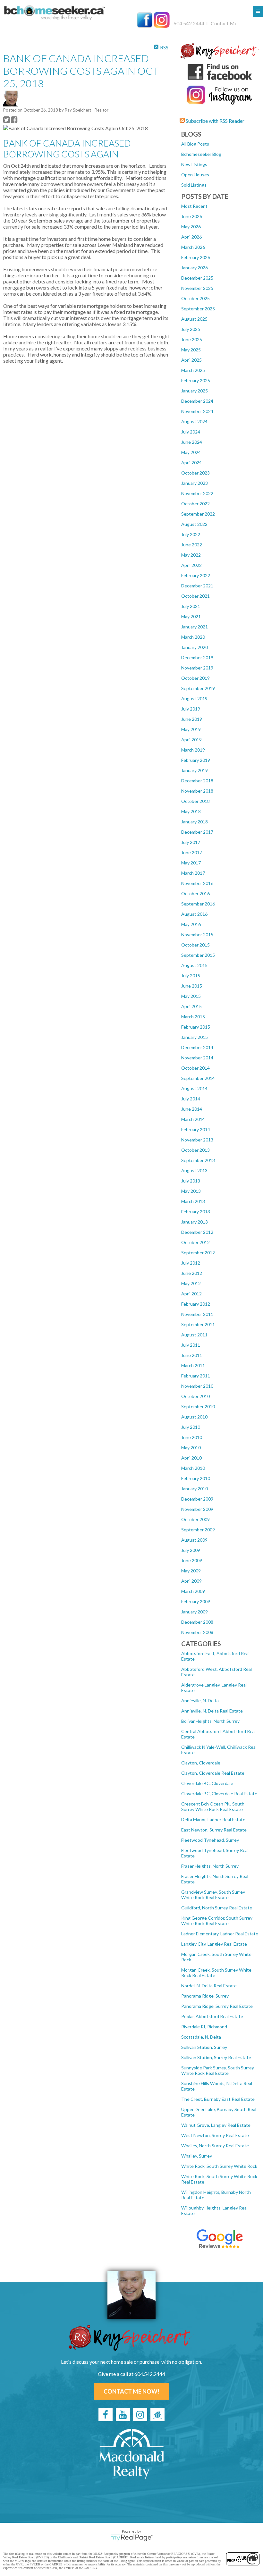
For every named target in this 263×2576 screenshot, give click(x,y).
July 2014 (191, 1099)
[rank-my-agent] (157, 2414)
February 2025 (196, 380)
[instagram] (140, 2414)
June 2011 (192, 1355)
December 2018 (197, 781)
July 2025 (191, 329)
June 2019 (192, 719)
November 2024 (197, 411)
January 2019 (195, 770)
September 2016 (198, 904)
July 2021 (191, 606)
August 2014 (194, 1088)
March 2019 (193, 750)
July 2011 (191, 1345)
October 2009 (195, 1519)
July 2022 (191, 534)
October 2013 (195, 1150)
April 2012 (191, 1294)
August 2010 (194, 1417)
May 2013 (191, 1191)
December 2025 (197, 278)
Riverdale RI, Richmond (204, 2027)
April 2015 (191, 1006)
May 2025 (191, 350)
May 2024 (191, 452)
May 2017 (191, 863)
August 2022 (194, 524)
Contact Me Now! (131, 2391)
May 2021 (191, 616)
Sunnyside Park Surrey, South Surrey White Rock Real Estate (218, 2070)
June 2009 (192, 1560)
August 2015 (194, 965)
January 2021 (195, 627)
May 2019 (191, 729)
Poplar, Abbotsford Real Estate (212, 2016)
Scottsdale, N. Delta (201, 2037)
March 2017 (193, 873)
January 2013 (195, 1222)
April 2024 (191, 463)
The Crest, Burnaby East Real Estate (218, 2099)
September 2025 (198, 309)
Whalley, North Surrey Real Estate (215, 2146)
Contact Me (224, 23)
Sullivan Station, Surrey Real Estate (216, 2057)
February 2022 (196, 575)
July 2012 (191, 1263)
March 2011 (193, 1365)
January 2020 (195, 647)
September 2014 (198, 1078)
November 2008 (197, 1632)
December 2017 (197, 832)
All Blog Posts (195, 144)
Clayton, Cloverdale (201, 1763)
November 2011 (197, 1314)
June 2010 (192, 1437)
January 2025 (195, 391)
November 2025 (197, 288)
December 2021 (197, 586)
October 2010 (195, 1396)
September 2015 (198, 955)
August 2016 (194, 914)
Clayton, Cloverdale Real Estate (213, 1773)
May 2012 (191, 1283)
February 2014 (196, 1129)
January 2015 (195, 1037)
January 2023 (195, 483)
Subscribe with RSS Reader (215, 121)
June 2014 (192, 1109)
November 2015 (197, 934)
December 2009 (197, 1499)
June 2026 (192, 216)
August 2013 (194, 1170)
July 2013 (191, 1181)
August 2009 (194, 1540)
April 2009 (191, 1581)
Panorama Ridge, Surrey (205, 1996)
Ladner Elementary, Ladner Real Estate (220, 1934)
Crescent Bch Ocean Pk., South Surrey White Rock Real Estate (213, 1806)
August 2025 (194, 319)
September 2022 (198, 514)
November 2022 (197, 493)
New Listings (194, 164)
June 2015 (192, 986)
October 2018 (195, 801)
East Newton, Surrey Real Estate (214, 1830)
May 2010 (191, 1448)
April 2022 (191, 565)
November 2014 (197, 1058)
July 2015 (191, 976)
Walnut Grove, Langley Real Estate (216, 2125)
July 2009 (191, 1550)
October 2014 (195, 1068)
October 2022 (195, 504)
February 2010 (196, 1478)
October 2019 (195, 678)
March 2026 (193, 247)
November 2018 (197, 791)
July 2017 (191, 842)
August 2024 (194, 421)
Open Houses (195, 175)
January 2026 (195, 268)
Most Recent (194, 206)
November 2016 (197, 883)
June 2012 (192, 1273)
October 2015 (195, 945)
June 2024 (192, 442)
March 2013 (193, 1201)
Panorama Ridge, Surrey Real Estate (217, 2006)
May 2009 (191, 1571)
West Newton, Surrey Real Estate (215, 2135)
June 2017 (192, 852)
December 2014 (197, 1047)
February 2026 (196, 257)
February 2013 (196, 1212)
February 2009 (196, 1601)
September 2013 (198, 1160)
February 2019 (196, 760)
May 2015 (191, 996)
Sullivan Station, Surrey (204, 2047)
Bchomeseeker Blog (201, 154)
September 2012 (198, 1253)
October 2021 (195, 596)
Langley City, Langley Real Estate (214, 1944)
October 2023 (195, 473)
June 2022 (192, 545)
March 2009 (193, 1591)
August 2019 (194, 699)
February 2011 (196, 1376)
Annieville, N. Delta (200, 1700)
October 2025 (195, 298)
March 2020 (193, 637)
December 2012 (197, 1232)
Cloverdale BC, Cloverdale (207, 1783)
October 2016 (195, 893)
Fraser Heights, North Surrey (210, 1866)
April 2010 (191, 1458)
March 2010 (193, 1468)
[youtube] (123, 2414)
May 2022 (191, 555)
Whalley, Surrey (197, 2156)
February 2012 (196, 1304)
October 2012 (195, 1242)
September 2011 (198, 1324)
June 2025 (192, 339)
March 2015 (193, 1017)
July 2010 (191, 1427)
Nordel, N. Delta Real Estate (209, 1986)
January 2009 (195, 1612)
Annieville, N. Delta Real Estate (212, 1711)
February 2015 (196, 1027)
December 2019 (197, 657)
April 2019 (191, 740)
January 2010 (195, 1489)
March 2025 (193, 370)
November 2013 (197, 1140)
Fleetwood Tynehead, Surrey (210, 1840)
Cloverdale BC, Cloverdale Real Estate (219, 1793)
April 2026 (191, 237)
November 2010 (197, 1386)
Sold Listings (194, 185)
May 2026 (191, 227)
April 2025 (191, 360)
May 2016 (191, 924)
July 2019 (191, 709)
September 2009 (198, 1530)
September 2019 (198, 688)
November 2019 (197, 668)
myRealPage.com (132, 2538)
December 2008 (197, 1622)
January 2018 (195, 822)
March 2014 (193, 1119)
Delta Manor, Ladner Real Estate (213, 1819)
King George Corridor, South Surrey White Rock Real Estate (217, 1921)
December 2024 (197, 401)
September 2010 (198, 1406)
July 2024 (191, 432)
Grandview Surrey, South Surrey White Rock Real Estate (213, 1895)
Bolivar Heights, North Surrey (210, 1721)
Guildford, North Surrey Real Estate (217, 1908)
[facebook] (106, 2414)
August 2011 (194, 1335)
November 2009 (197, 1509)
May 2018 (191, 811)
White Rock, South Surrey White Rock (219, 2166)
